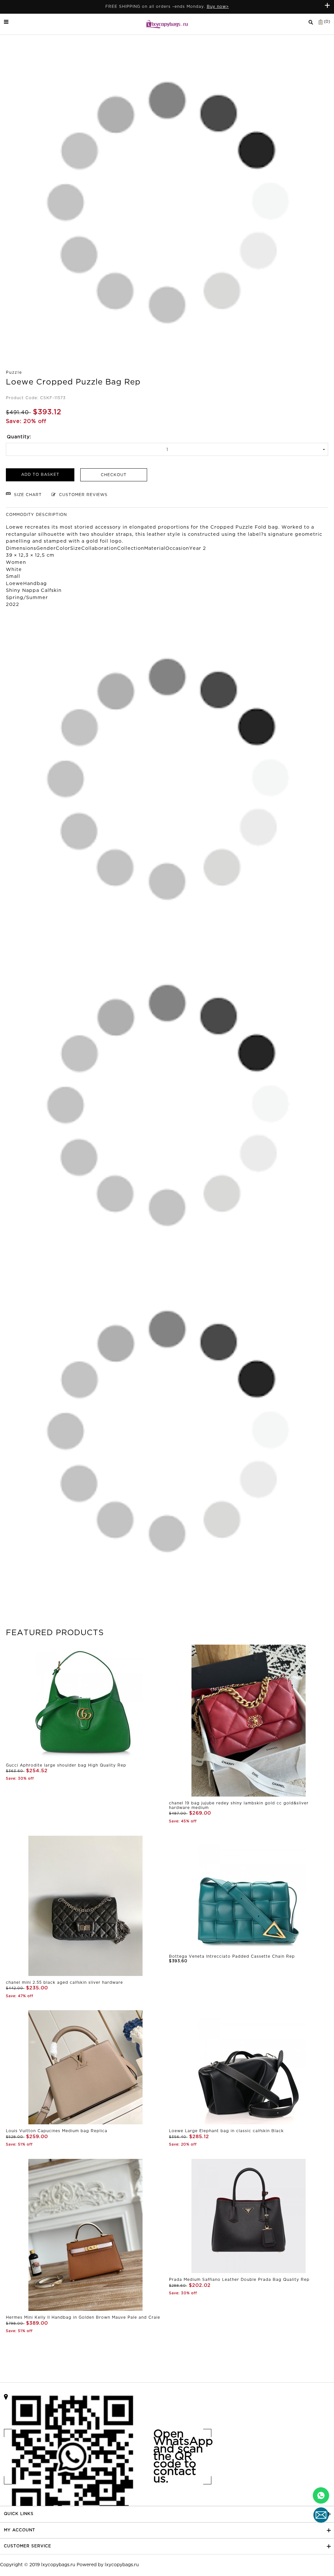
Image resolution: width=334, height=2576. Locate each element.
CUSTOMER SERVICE (28, 2546)
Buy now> (218, 7)
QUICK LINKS (19, 2514)
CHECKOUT (114, 475)
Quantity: (19, 437)
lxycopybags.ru (58, 2565)
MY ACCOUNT (20, 2530)
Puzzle (14, 373)
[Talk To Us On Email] (321, 2515)
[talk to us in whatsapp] (321, 2495)
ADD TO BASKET (40, 475)
